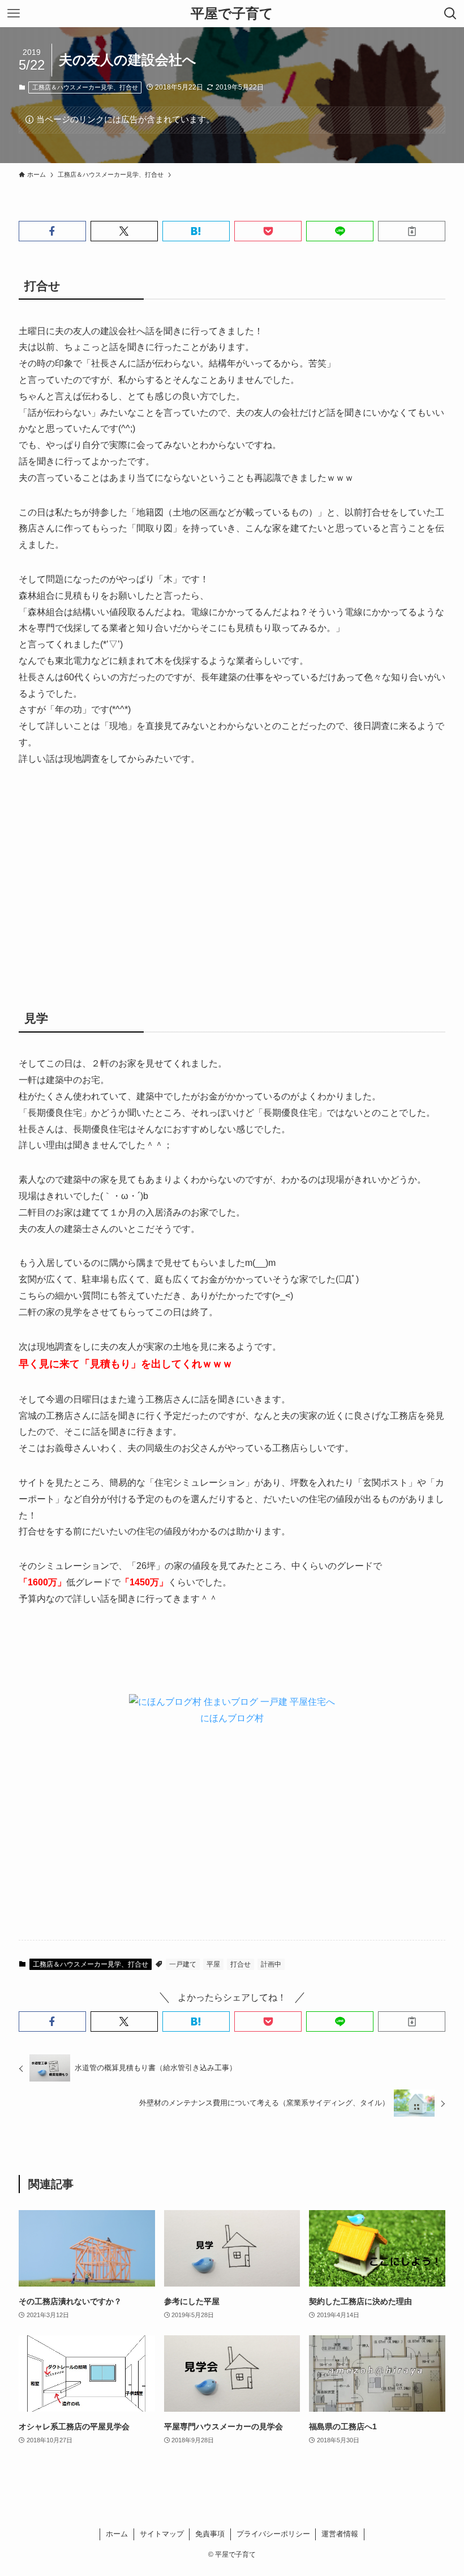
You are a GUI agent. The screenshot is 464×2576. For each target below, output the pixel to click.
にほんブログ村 (232, 1718)
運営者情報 (340, 2534)
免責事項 (210, 2534)
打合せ (240, 1964)
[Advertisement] (232, 879)
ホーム (117, 2534)
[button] (52, 231)
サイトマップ (162, 2534)
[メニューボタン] (14, 14)
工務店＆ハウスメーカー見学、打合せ (85, 87)
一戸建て (183, 1964)
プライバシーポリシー (273, 2534)
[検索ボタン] (450, 14)
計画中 (271, 1964)
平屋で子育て (232, 14)
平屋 (213, 1964)
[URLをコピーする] (412, 231)
